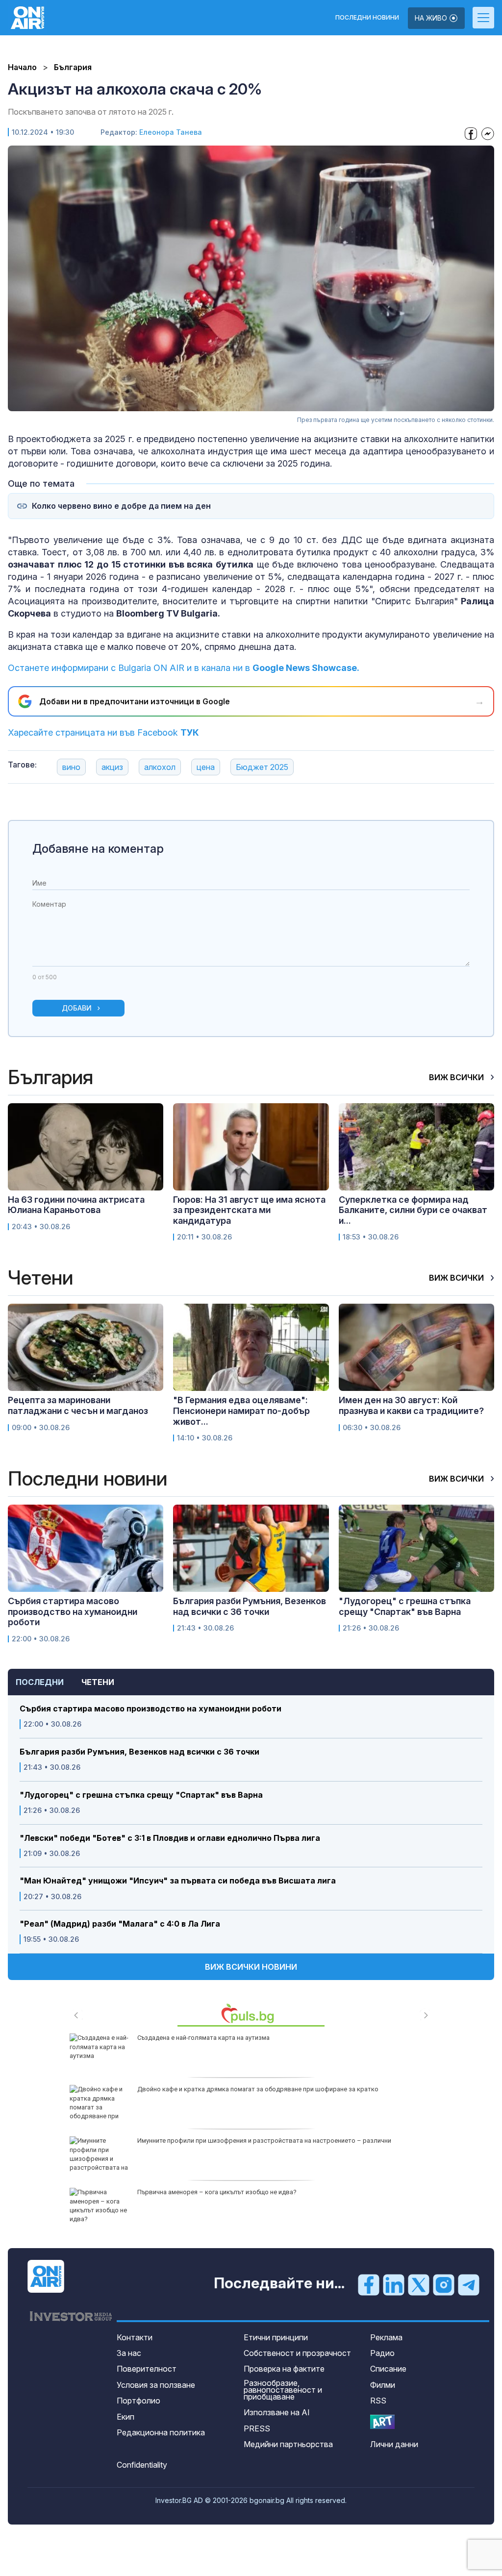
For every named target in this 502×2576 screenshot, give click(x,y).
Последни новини (367, 18)
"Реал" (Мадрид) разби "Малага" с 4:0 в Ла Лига (120, 1924)
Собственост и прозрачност (297, 2353)
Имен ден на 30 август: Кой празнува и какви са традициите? (411, 1405)
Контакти (135, 2337)
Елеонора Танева (171, 132)
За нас (129, 2353)
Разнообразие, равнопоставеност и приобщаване (283, 2390)
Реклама (386, 2337)
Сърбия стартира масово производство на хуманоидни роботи (151, 1709)
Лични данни (394, 2444)
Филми (383, 2385)
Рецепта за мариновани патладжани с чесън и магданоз (78, 1405)
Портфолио (138, 2401)
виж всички (457, 1077)
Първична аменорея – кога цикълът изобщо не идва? (217, 2192)
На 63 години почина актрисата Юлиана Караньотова (76, 1205)
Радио (382, 2353)
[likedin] (394, 2284)
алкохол (160, 767)
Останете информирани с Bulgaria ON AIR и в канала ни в (184, 668)
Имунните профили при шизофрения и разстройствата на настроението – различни (264, 2141)
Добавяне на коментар (98, 849)
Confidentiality (142, 2465)
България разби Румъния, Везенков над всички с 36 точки (139, 1752)
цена (206, 767)
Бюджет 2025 (262, 767)
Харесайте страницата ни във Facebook (103, 732)
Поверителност (147, 2369)
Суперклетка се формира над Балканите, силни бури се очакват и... (413, 1210)
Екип (125, 2417)
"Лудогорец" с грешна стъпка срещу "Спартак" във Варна (141, 1795)
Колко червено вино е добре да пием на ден (121, 506)
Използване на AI (277, 2412)
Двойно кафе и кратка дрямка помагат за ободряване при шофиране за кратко (258, 2089)
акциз (112, 767)
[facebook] (369, 2284)
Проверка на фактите (284, 2369)
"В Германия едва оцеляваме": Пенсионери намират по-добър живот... (241, 1411)
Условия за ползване (156, 2385)
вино (71, 767)
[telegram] (469, 2284)
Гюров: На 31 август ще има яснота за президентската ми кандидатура (249, 1210)
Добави (77, 1008)
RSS (378, 2401)
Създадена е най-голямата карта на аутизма (203, 2038)
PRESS (257, 2428)
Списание (388, 2369)
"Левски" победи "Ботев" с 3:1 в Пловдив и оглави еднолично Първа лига (170, 1838)
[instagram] (444, 2284)
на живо (432, 18)
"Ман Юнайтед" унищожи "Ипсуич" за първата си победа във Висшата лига (178, 1881)
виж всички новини (251, 1967)
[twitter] (419, 2284)
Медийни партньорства (288, 2444)
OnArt (382, 2422)
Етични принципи (276, 2337)
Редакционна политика (161, 2432)
